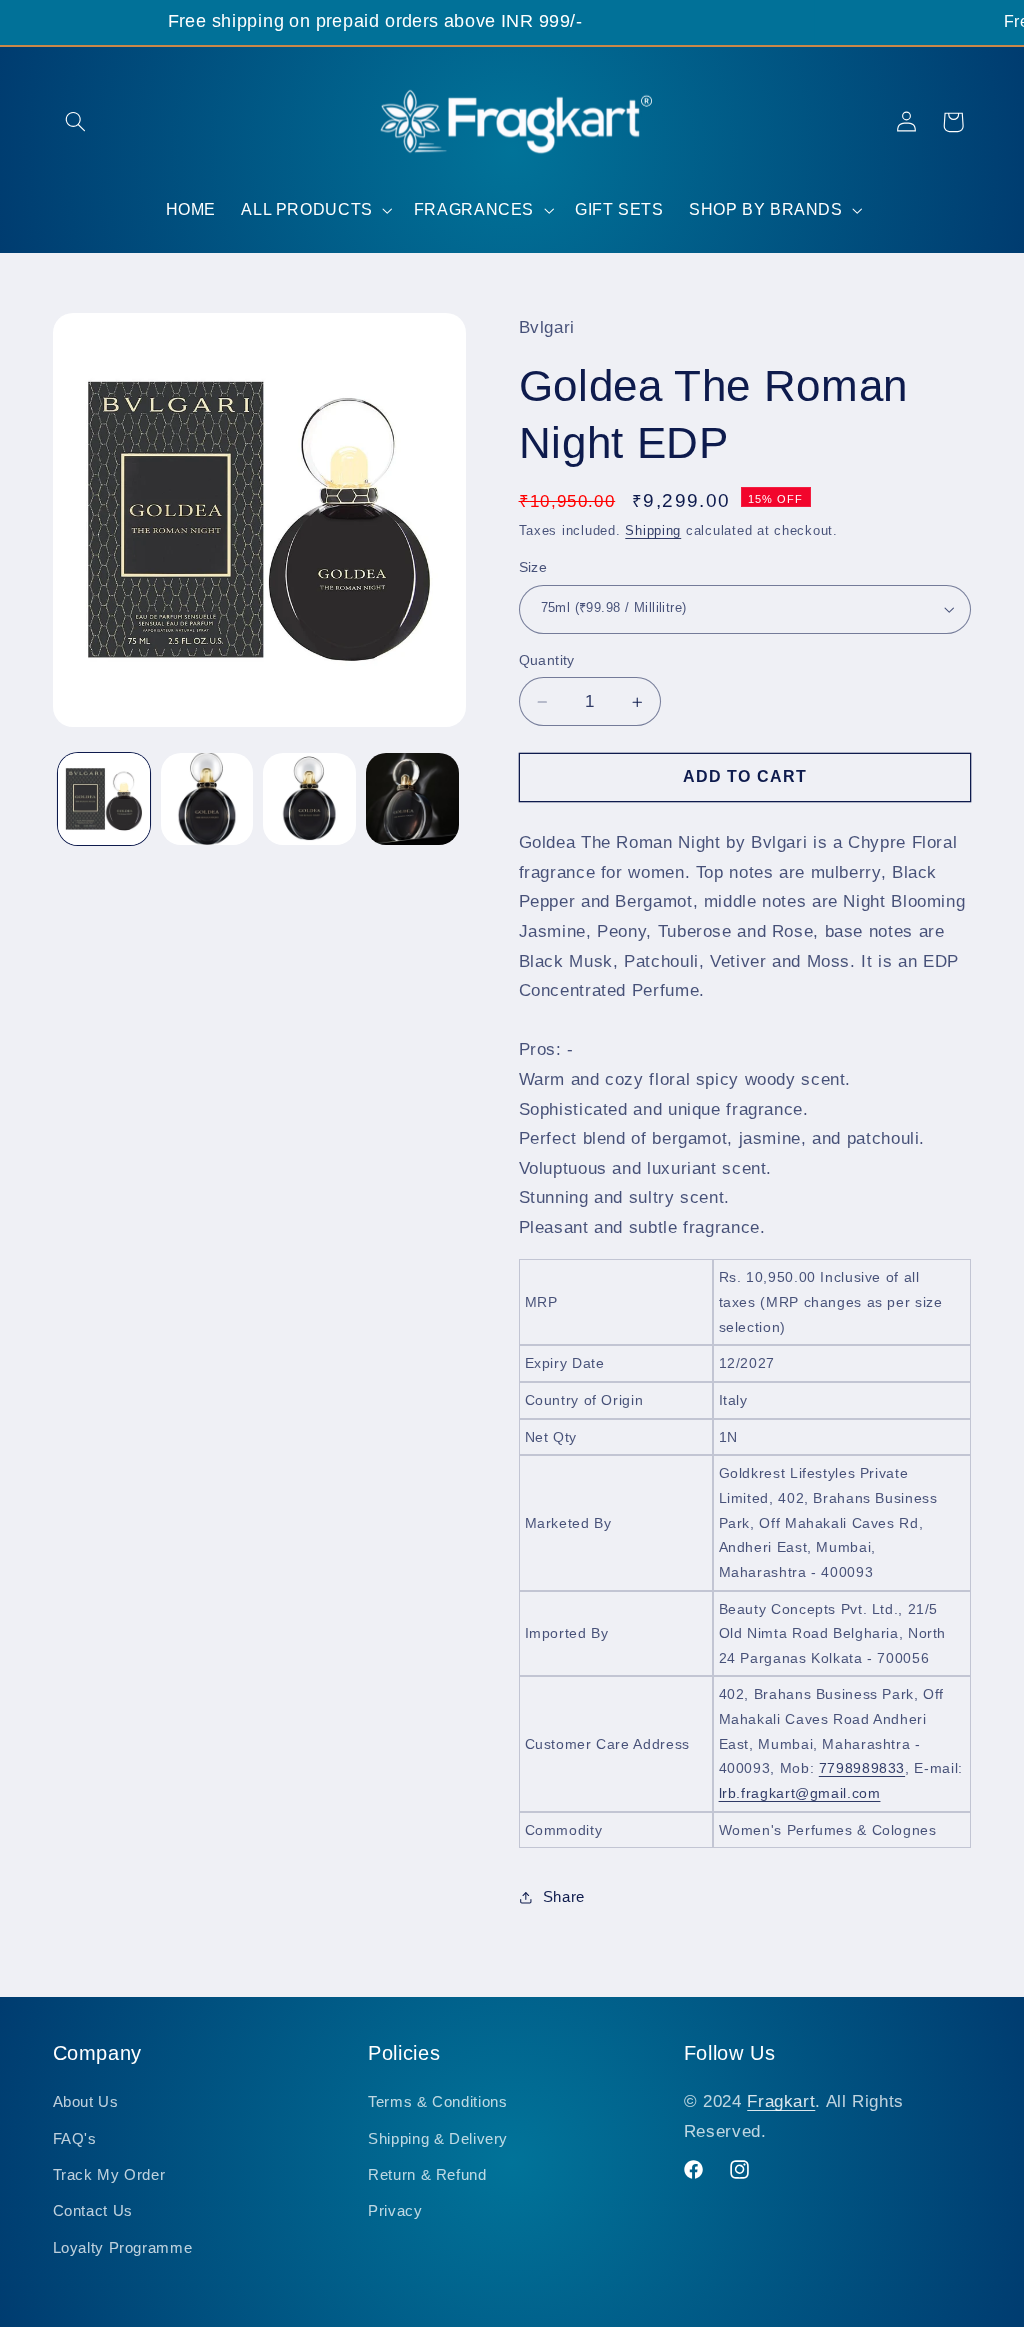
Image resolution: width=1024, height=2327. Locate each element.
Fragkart (781, 2101)
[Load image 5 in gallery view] (412, 799)
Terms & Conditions (437, 2102)
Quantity (547, 660)
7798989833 (862, 1768)
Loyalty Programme (123, 2248)
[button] (76, 122)
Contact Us (93, 2211)
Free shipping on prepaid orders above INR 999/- (375, 21)
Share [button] (564, 1897)
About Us (86, 2102)
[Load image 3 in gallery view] (309, 799)
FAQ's (75, 2139)
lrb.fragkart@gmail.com (800, 1793)
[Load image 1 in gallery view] (104, 799)
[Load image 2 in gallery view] (207, 799)
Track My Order (109, 2175)
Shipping (653, 531)
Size (533, 567)
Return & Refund (427, 2175)
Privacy (395, 2211)
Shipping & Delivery (438, 2139)
